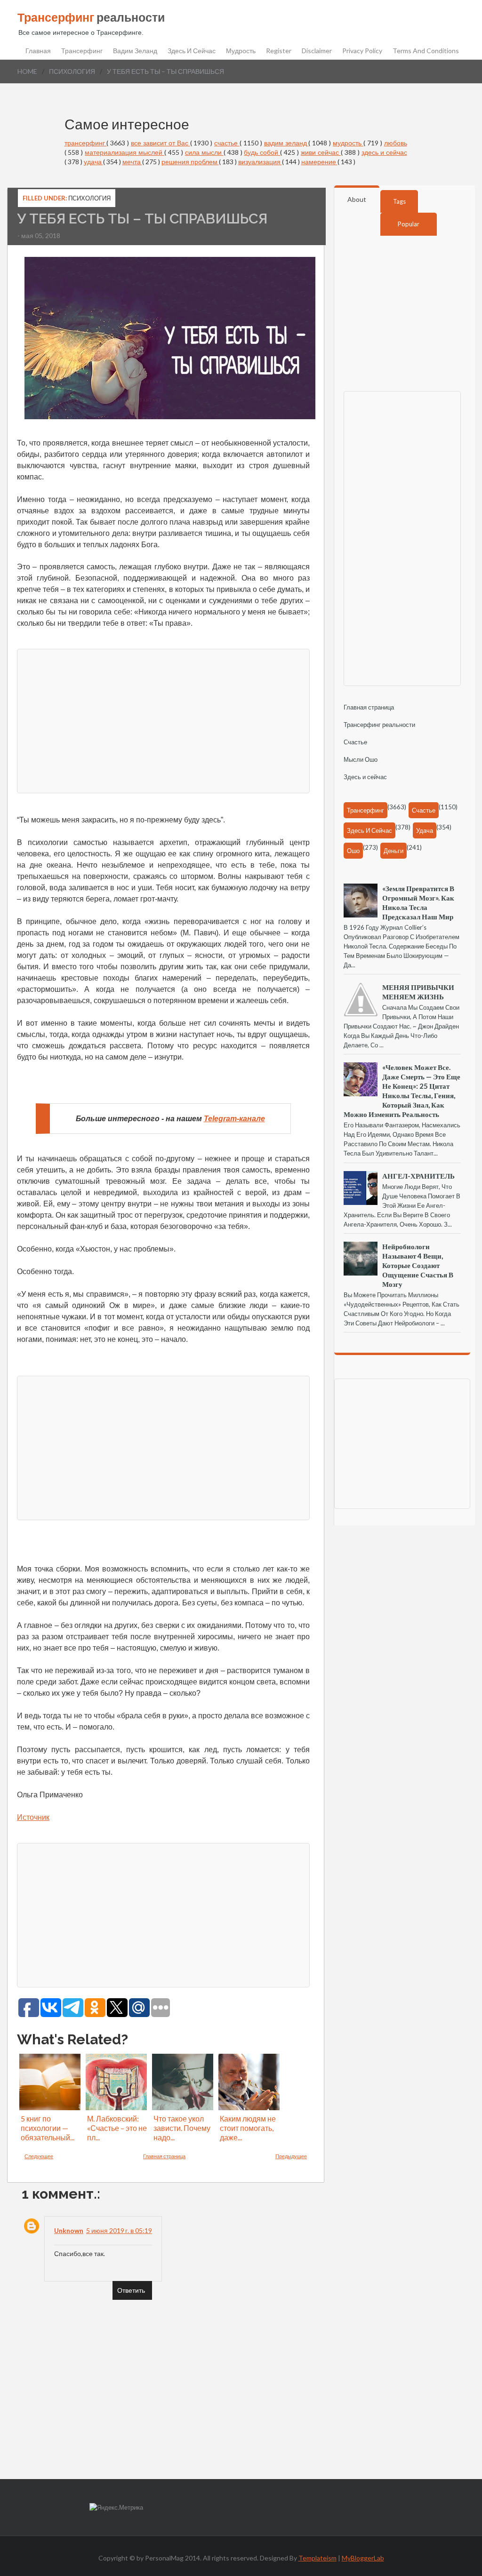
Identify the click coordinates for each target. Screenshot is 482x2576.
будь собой (262, 152)
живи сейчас (321, 152)
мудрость (348, 143)
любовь (396, 143)
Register (279, 51)
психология (72, 71)
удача (93, 162)
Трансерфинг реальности (379, 725)
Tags (399, 201)
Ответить (131, 2290)
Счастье (355, 742)
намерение (319, 162)
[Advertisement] (163, 720)
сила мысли (204, 152)
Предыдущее (291, 2156)
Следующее (39, 2156)
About (357, 199)
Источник (33, 1817)
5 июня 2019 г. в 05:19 (119, 2230)
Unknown (69, 2230)
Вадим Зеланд (135, 51)
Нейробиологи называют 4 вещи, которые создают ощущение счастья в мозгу (418, 1265)
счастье (227, 143)
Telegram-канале (234, 1119)
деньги (394, 851)
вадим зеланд (286, 143)
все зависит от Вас (161, 143)
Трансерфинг (82, 51)
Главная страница (164, 2156)
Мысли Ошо (361, 759)
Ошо (353, 851)
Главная (38, 51)
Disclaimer (317, 51)
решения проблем (190, 162)
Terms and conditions (426, 51)
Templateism (317, 2558)
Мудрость (241, 51)
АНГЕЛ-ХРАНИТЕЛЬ (418, 1176)
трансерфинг (86, 143)
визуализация (260, 162)
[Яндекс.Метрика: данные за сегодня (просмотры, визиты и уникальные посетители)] (116, 2508)
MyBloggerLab (363, 2558)
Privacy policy (362, 51)
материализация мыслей (125, 152)
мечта (132, 162)
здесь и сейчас (384, 152)
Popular (409, 224)
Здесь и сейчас (192, 51)
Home (27, 71)
